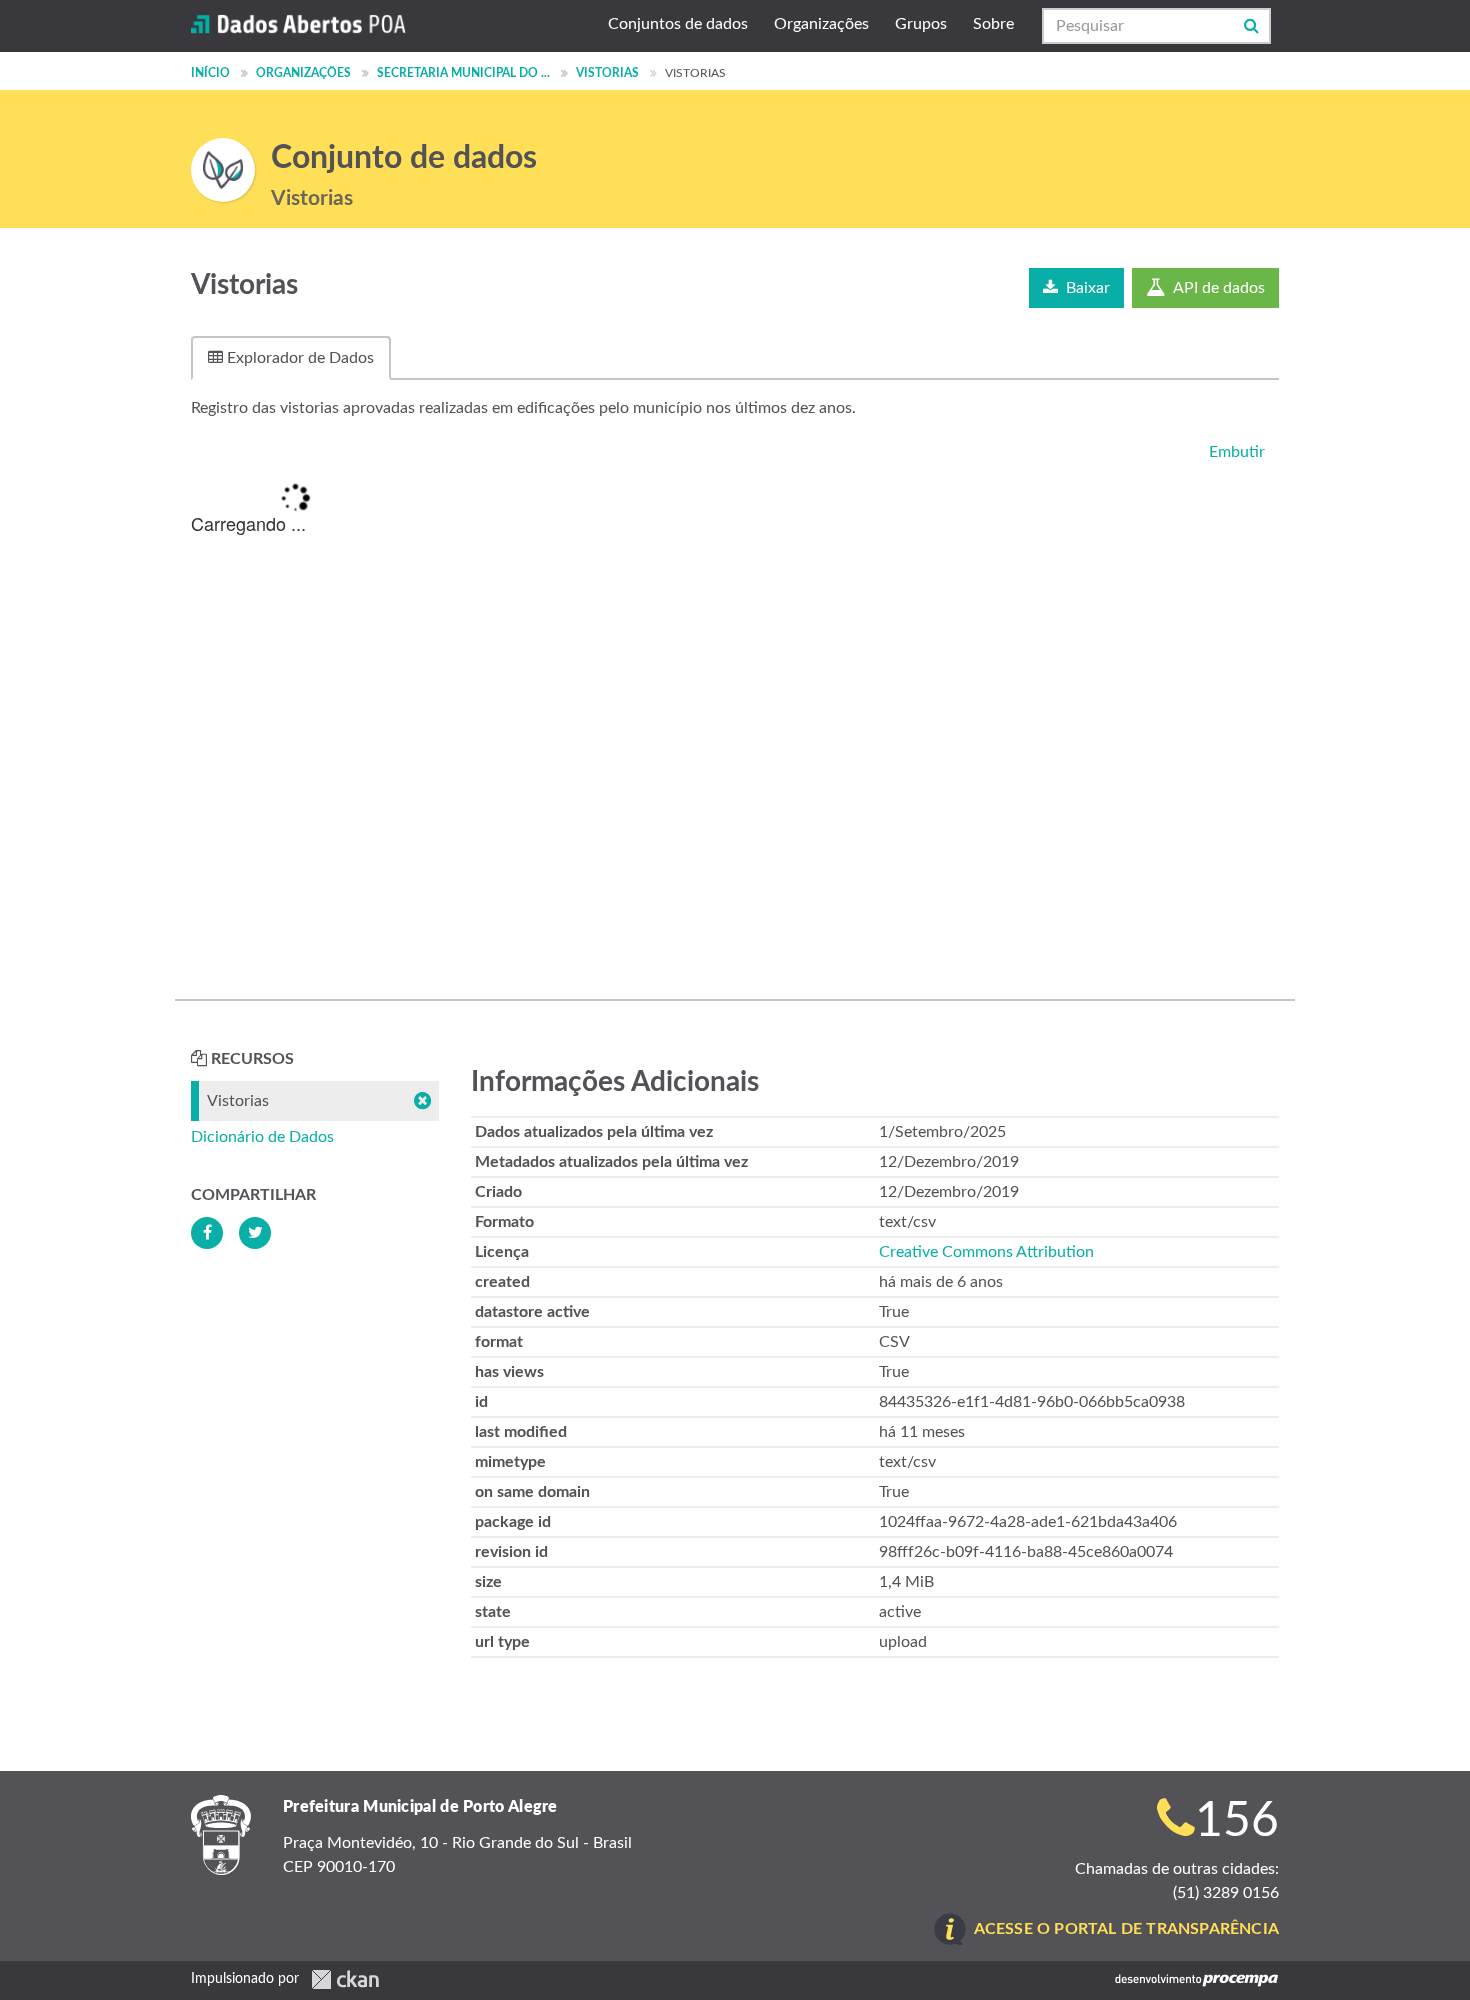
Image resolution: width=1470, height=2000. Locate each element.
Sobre (993, 24)
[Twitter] (255, 1233)
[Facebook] (207, 1233)
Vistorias (607, 73)
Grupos (921, 24)
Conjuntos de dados (678, 24)
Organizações (821, 24)
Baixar (1086, 288)
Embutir (1235, 452)
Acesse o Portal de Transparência (1126, 1929)
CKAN (345, 1979)
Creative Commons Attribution (986, 1252)
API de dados (1217, 288)
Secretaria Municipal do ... (463, 73)
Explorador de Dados (298, 358)
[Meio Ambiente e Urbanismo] (223, 170)
